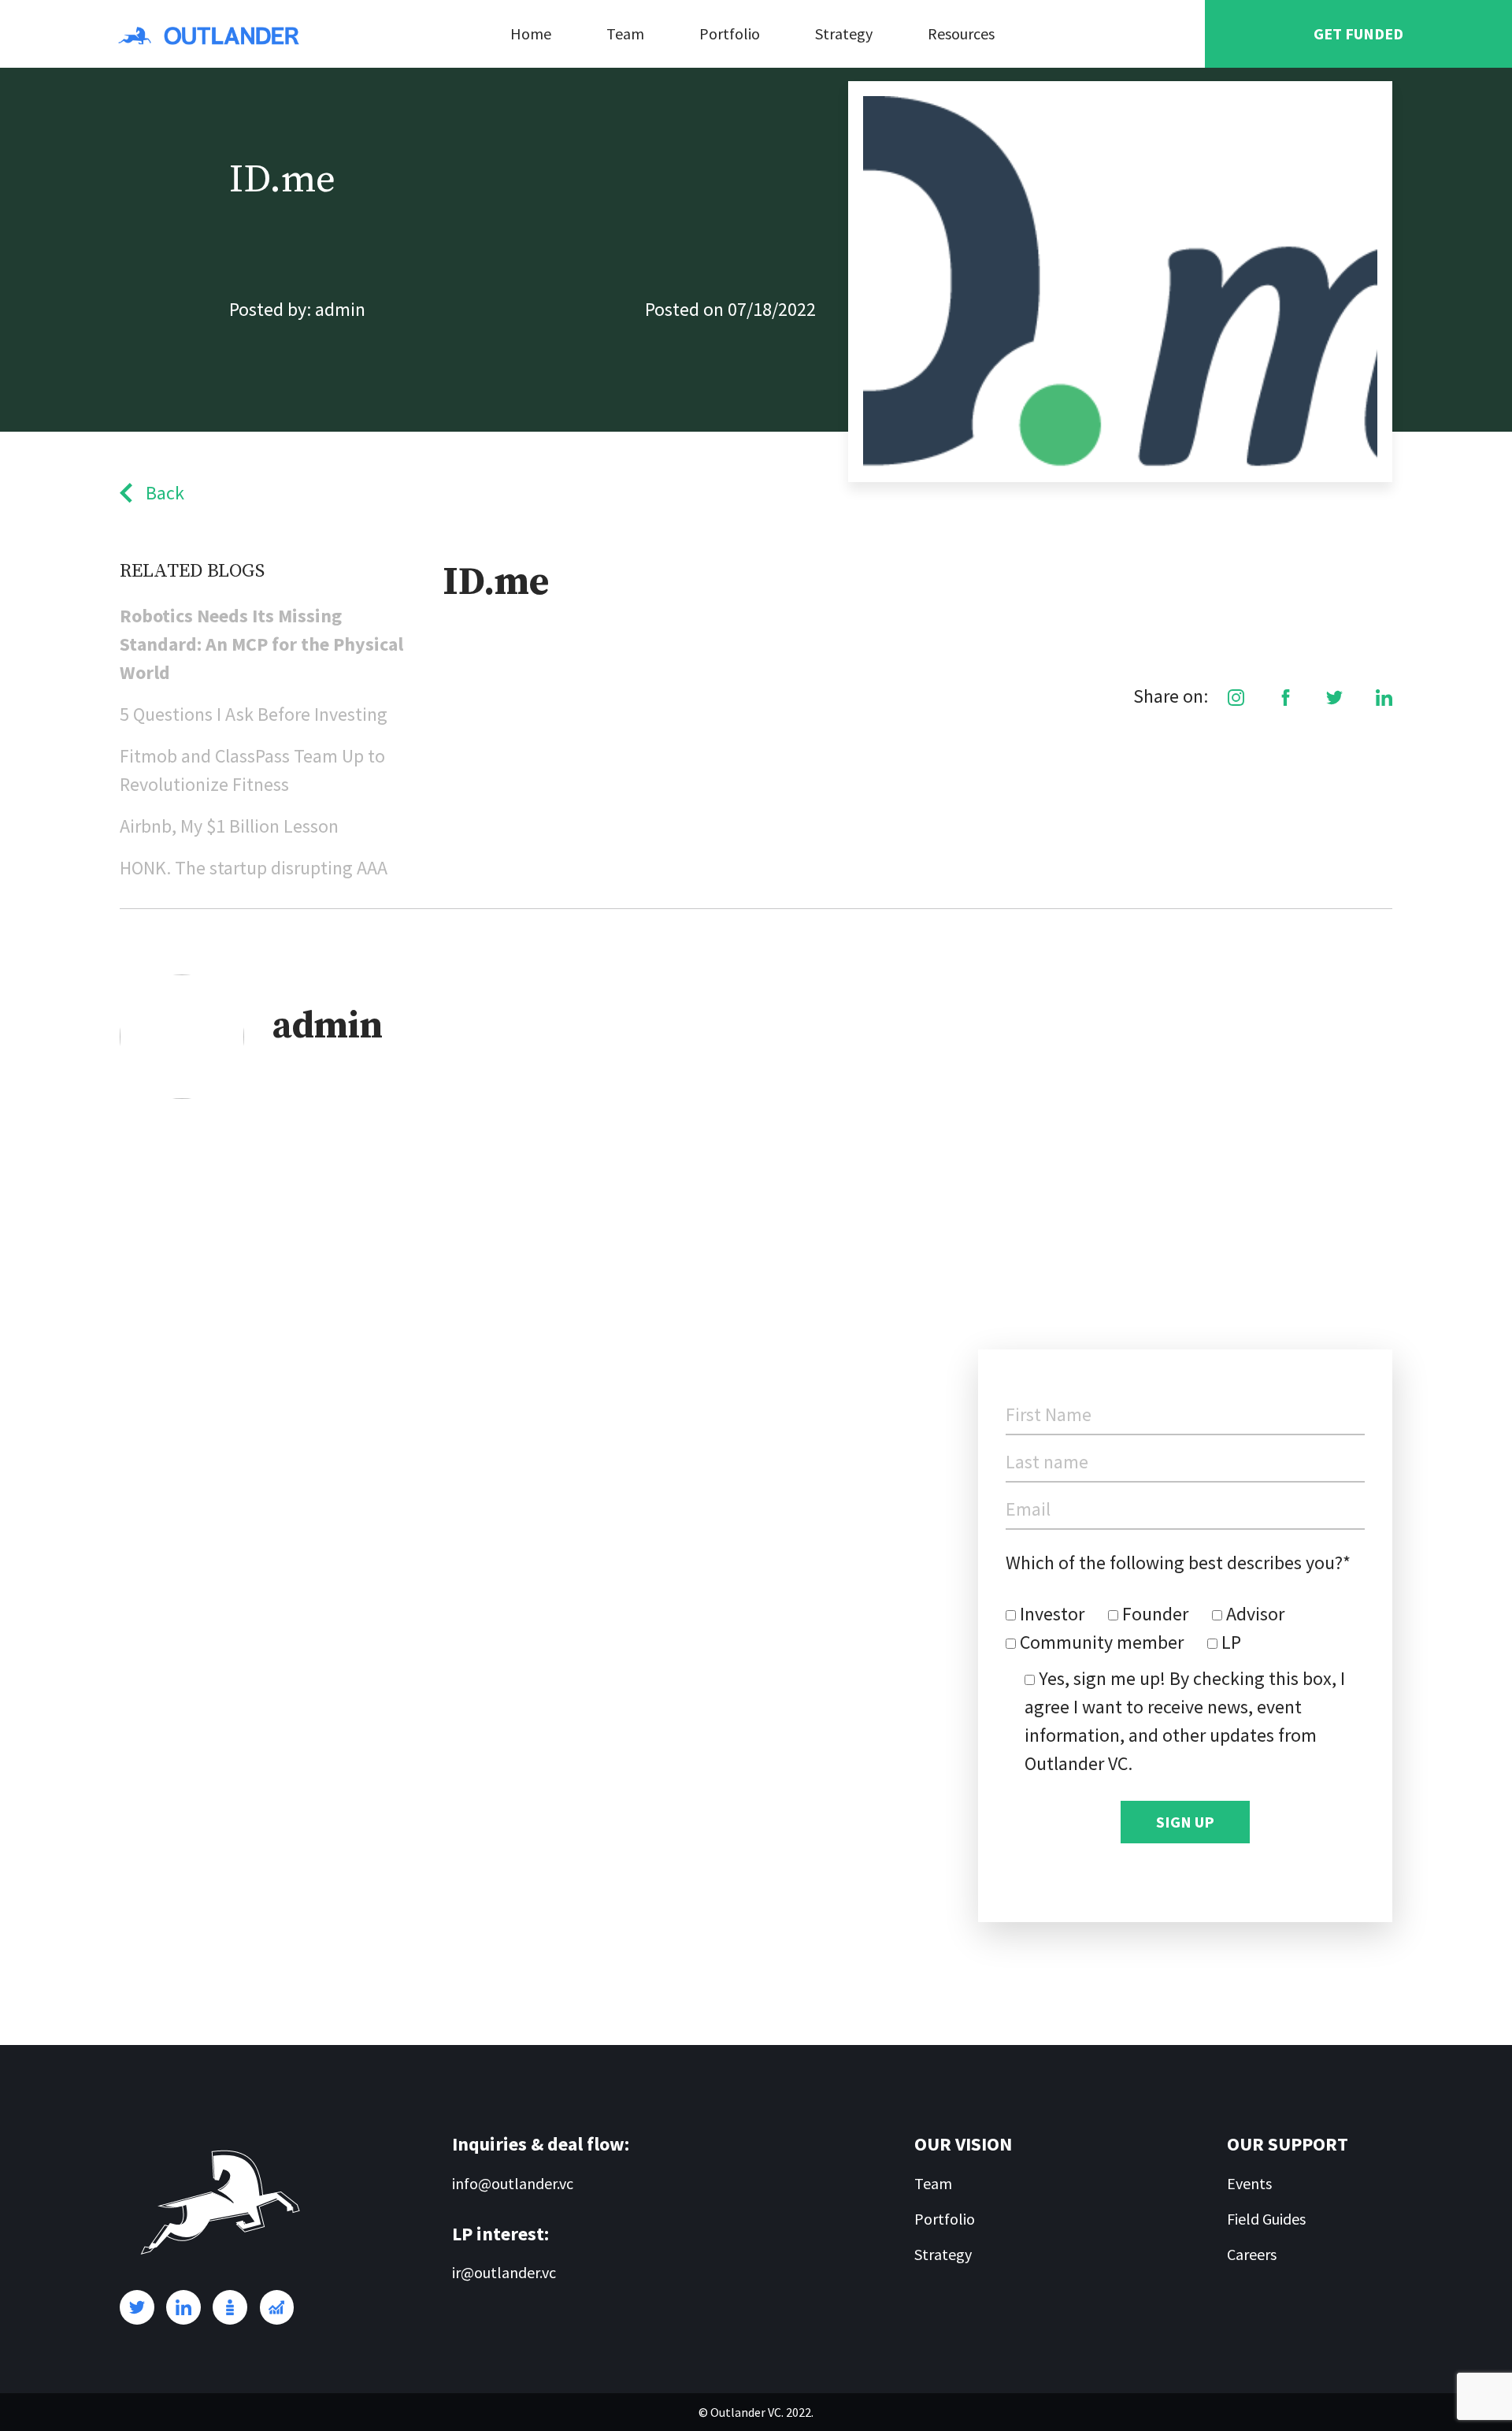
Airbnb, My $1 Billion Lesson (229, 826)
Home (531, 33)
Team (625, 33)
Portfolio (730, 33)
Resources (961, 33)
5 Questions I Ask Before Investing (254, 714)
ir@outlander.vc (504, 2272)
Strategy (844, 33)
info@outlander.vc (513, 2183)
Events (1249, 2183)
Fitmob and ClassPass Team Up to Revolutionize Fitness (252, 770)
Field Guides (1266, 2219)
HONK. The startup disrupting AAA (254, 868)
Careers (1252, 2254)
